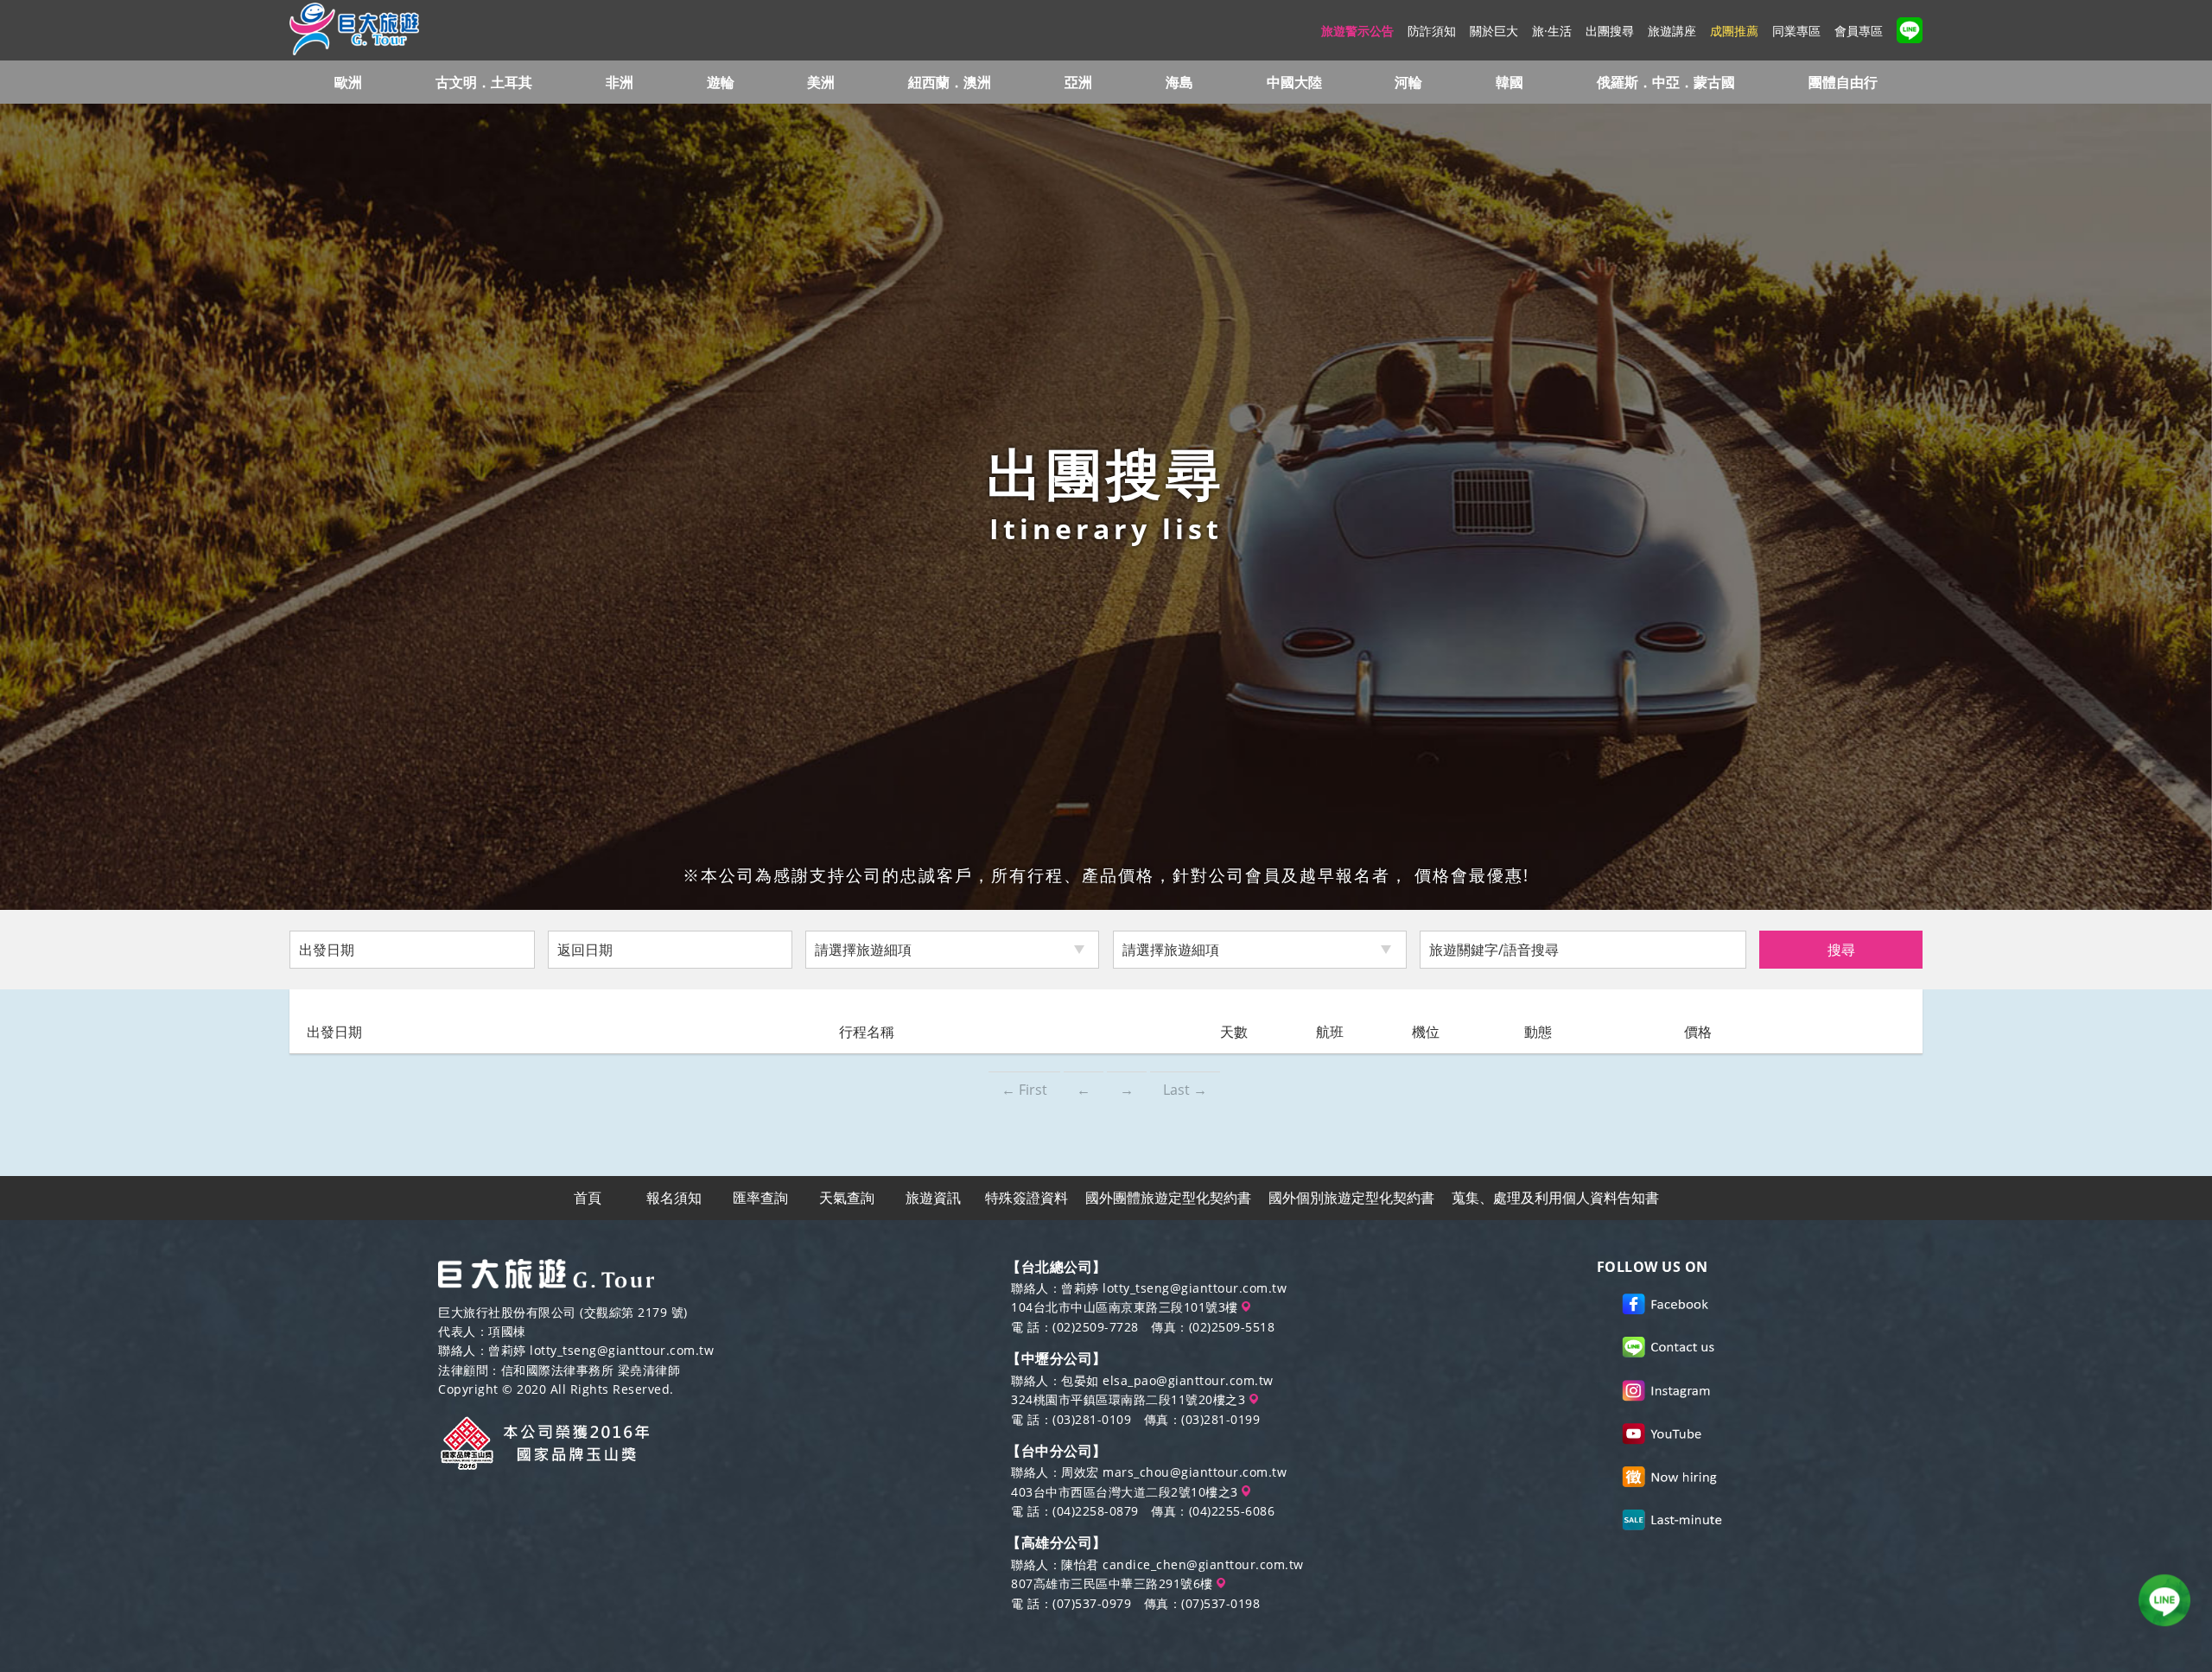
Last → (1185, 1090)
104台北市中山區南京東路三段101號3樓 (1126, 1307)
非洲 (620, 82)
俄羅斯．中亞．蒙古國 (1666, 82)
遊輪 (721, 82)
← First (1024, 1090)
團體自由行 (1843, 82)
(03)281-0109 (1092, 1419)
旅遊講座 (1672, 31)
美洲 (821, 82)
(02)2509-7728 (1096, 1327)
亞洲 (1078, 82)
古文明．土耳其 (484, 82)
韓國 (1510, 82)
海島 (1179, 82)
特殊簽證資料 (1027, 1198)
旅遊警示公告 (1357, 31)
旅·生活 (1552, 31)
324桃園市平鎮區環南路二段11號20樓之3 (1130, 1399)
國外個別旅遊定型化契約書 (1351, 1198)
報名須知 (674, 1198)
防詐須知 (1432, 31)
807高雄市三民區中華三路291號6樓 (1114, 1583)
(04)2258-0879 (1096, 1511)
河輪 (1408, 82)
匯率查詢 (760, 1198)
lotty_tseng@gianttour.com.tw (622, 1350)
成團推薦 (1734, 31)
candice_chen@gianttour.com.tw (1203, 1564)
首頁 (588, 1198)
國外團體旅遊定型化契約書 (1168, 1198)
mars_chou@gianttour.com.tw (1195, 1472)
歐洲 (348, 82)
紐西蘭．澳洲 (950, 82)
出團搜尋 (1610, 31)
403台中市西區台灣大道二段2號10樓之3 (1126, 1492)
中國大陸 (1294, 82)
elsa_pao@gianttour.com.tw (1188, 1380)
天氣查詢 (847, 1198)
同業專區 (1796, 31)
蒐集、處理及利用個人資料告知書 (1555, 1198)
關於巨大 (1494, 31)
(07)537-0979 (1092, 1603)
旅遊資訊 (933, 1198)
